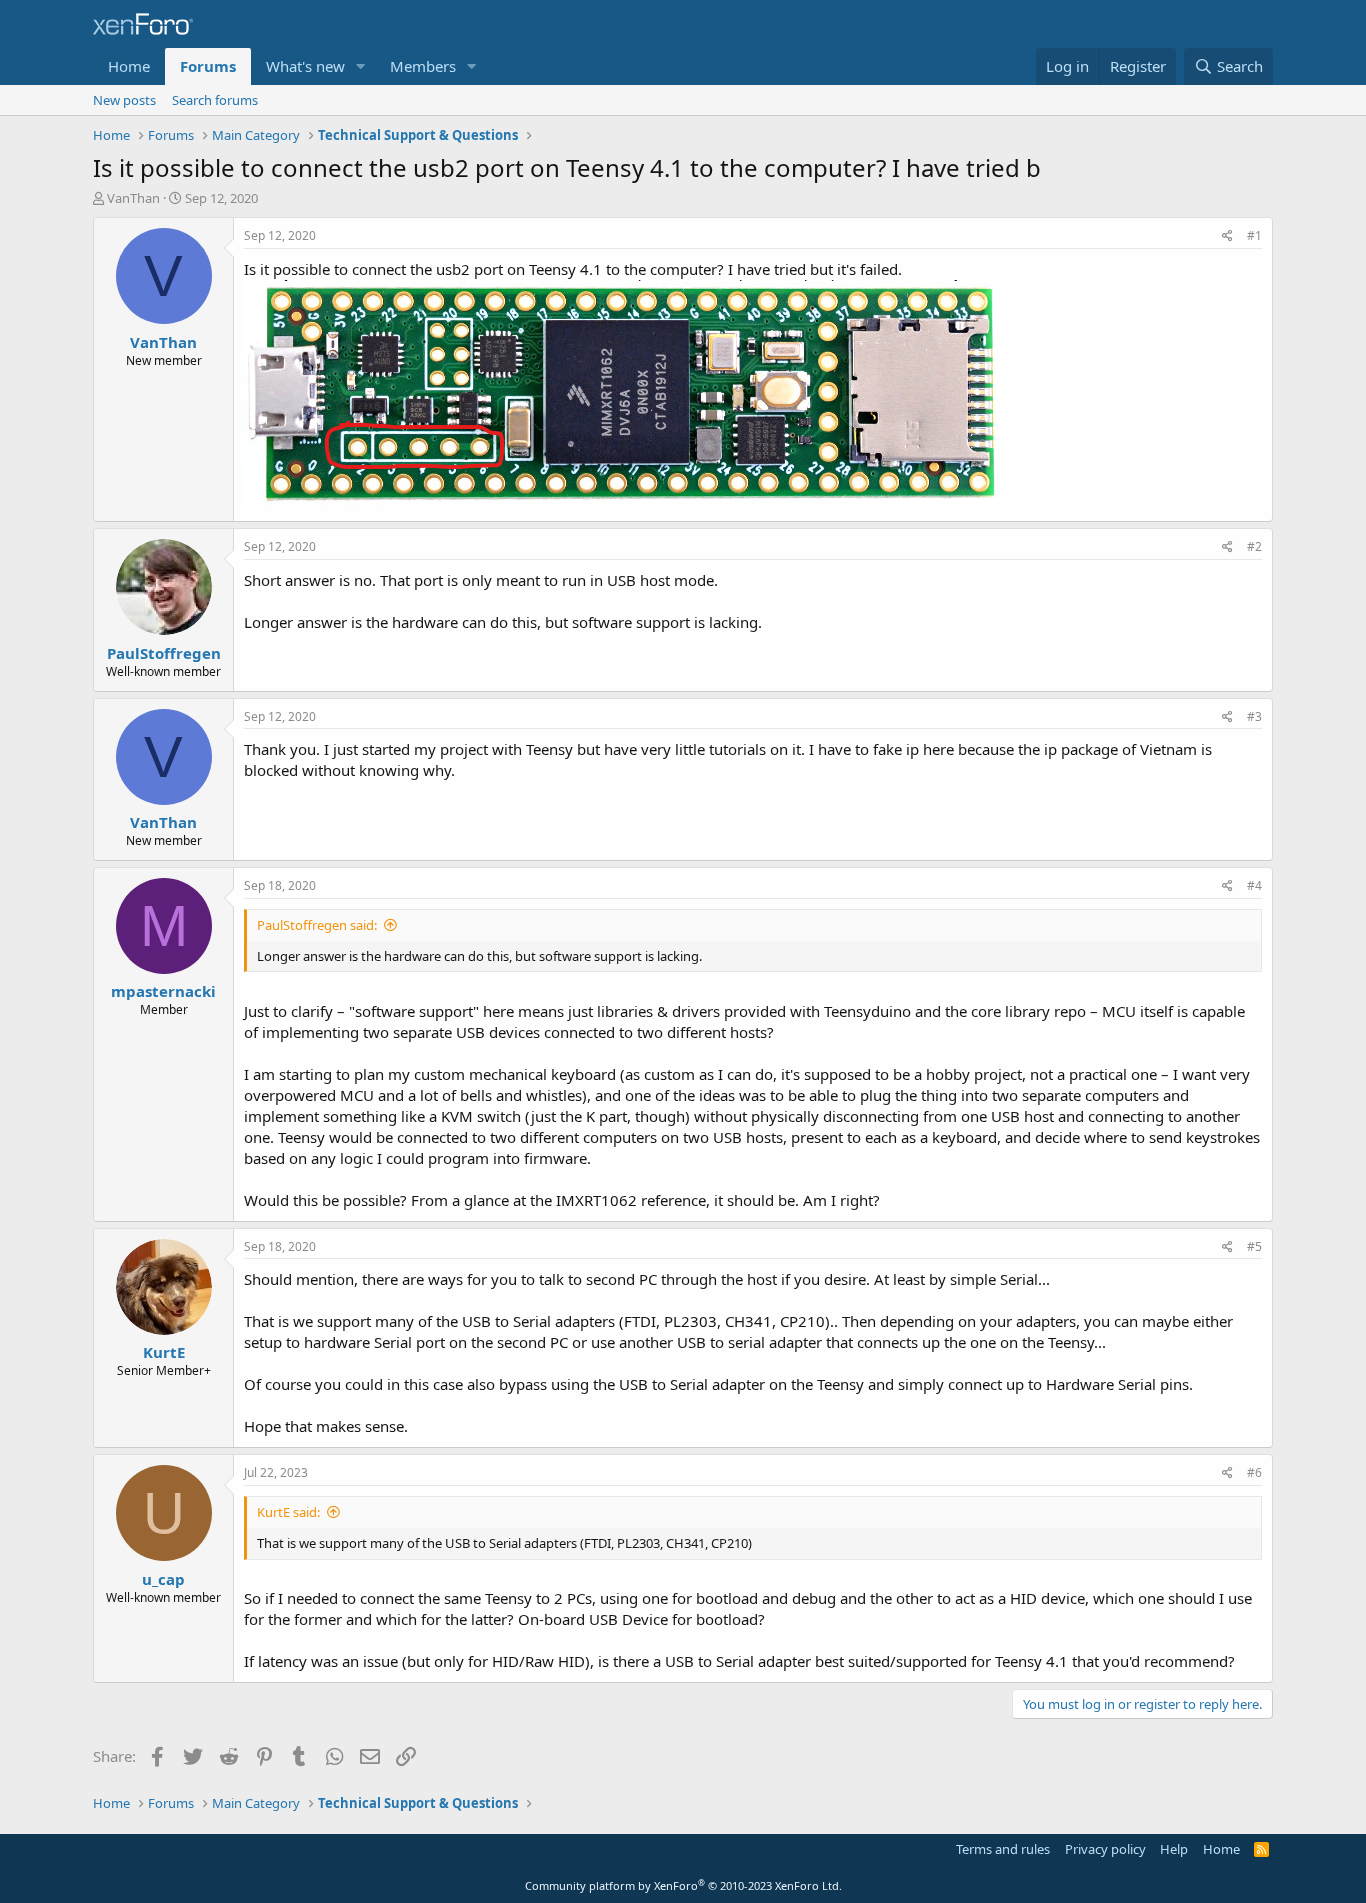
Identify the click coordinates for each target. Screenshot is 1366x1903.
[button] (361, 66)
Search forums (215, 100)
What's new (305, 66)
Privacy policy (1105, 1849)
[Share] (1227, 236)
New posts (124, 100)
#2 (1254, 546)
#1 (1254, 235)
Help (1174, 1849)
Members (423, 66)
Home (129, 66)
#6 (1254, 1472)
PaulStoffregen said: (317, 925)
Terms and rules (1003, 1849)
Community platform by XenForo (683, 1885)
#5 (1254, 1246)
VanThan (133, 198)
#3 (1254, 716)
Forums (208, 66)
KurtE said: (288, 1512)
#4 (1254, 885)
